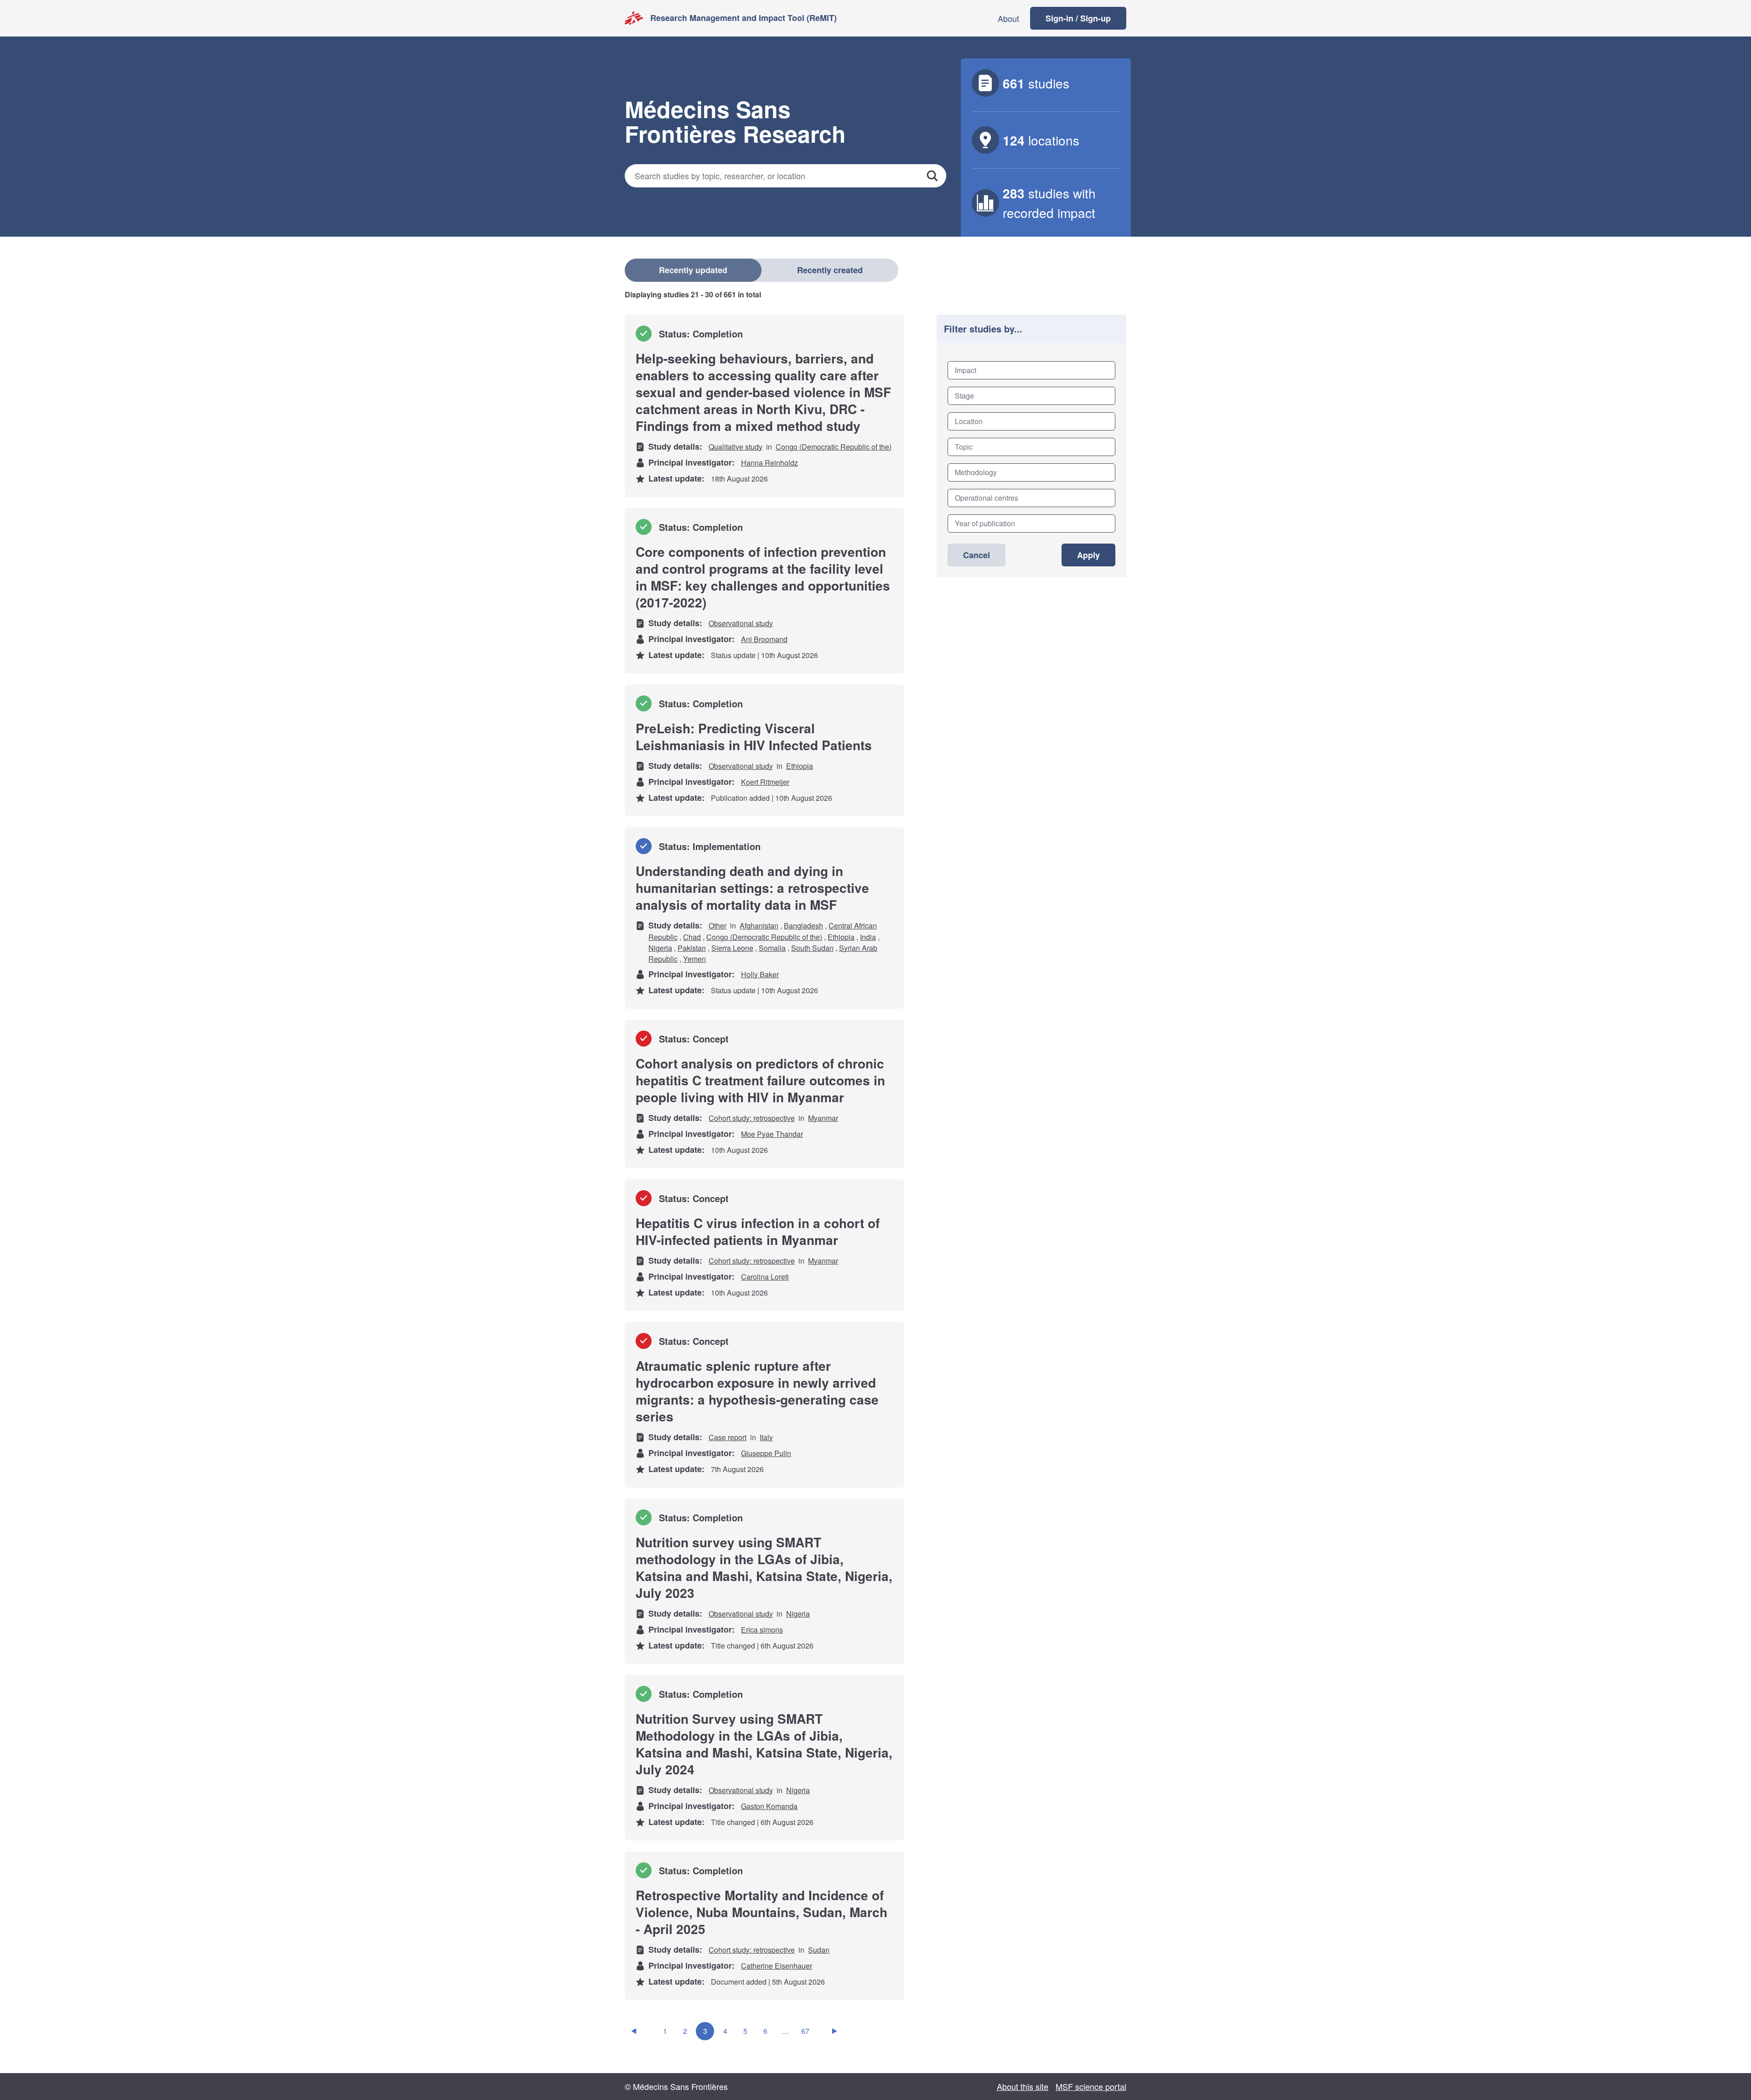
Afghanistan (759, 926)
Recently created (830, 270)
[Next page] (834, 2031)
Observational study (741, 623)
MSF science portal (1091, 2086)
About (1008, 18)
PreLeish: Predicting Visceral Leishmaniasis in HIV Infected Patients (754, 736)
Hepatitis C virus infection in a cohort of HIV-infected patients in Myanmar (758, 1231)
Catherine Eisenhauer (777, 1966)
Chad (692, 937)
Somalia (772, 948)
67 (805, 2031)
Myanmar (823, 1118)
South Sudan (812, 948)
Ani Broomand (764, 639)
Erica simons (762, 1630)
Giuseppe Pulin (766, 1453)
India (868, 937)
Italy (766, 1437)
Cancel (977, 555)
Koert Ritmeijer (765, 782)
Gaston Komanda (769, 1806)
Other (717, 926)
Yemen (694, 959)
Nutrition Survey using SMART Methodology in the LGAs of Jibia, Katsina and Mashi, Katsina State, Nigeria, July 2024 (764, 1744)
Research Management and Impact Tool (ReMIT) (743, 18)
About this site (1023, 2086)
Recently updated (693, 270)
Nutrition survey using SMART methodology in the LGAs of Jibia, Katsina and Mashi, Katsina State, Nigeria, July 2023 (764, 1567)
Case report (728, 1437)
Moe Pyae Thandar (772, 1134)
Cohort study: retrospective (752, 1118)
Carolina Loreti (765, 1277)
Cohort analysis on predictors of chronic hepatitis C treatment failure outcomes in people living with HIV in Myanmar (760, 1080)
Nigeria (660, 948)
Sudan (819, 1950)
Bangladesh (803, 926)
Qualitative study (736, 447)
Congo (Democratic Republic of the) (834, 447)
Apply (1088, 555)
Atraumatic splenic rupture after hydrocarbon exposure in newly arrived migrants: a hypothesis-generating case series (757, 1391)
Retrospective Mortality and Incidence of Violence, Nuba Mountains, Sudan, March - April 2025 (762, 1912)
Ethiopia (800, 766)
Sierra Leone (732, 948)
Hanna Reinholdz (769, 463)
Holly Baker (760, 974)
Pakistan (692, 948)
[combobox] (1031, 370)
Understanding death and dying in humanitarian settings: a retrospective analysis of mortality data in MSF (752, 888)
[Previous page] (634, 2031)
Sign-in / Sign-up (1078, 18)
